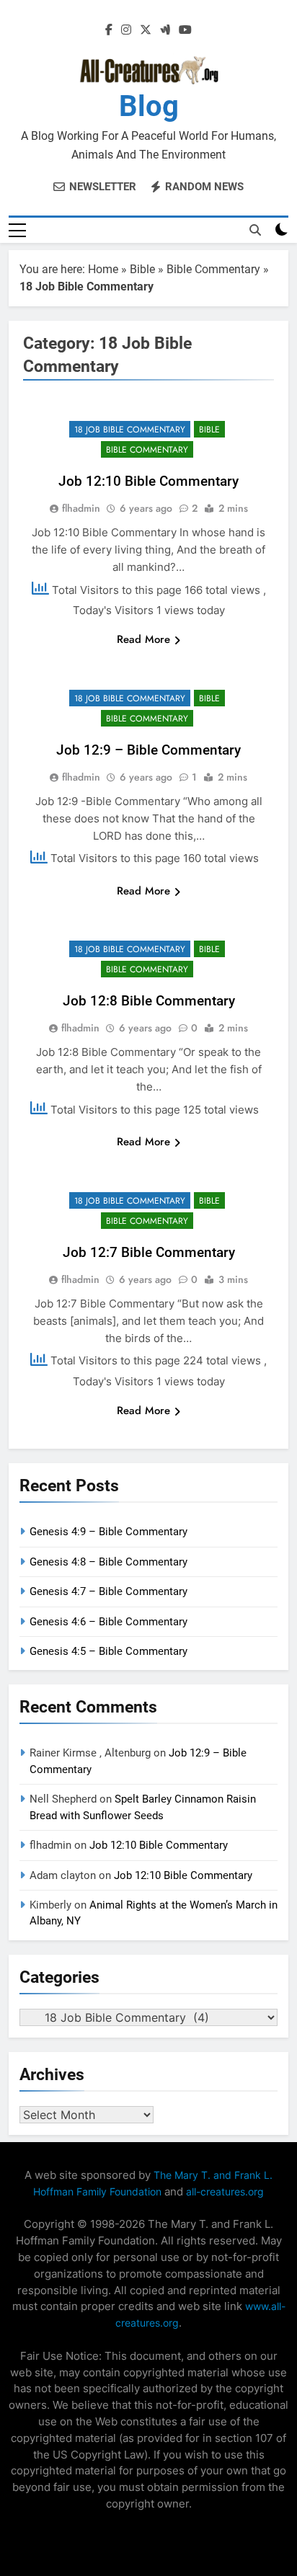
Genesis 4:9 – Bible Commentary (108, 1532)
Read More (143, 639)
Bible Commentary (213, 269)
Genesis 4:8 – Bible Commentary (108, 1562)
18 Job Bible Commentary (130, 430)
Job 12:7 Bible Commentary (149, 1252)
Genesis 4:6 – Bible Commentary (108, 1622)
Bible (142, 269)
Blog (149, 106)
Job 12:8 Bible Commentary (149, 1001)
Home (103, 269)
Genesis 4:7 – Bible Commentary (108, 1591)
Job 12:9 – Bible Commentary (148, 750)
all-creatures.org (225, 2191)
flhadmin (81, 508)
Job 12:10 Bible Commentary (148, 481)
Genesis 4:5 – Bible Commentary (108, 1651)
